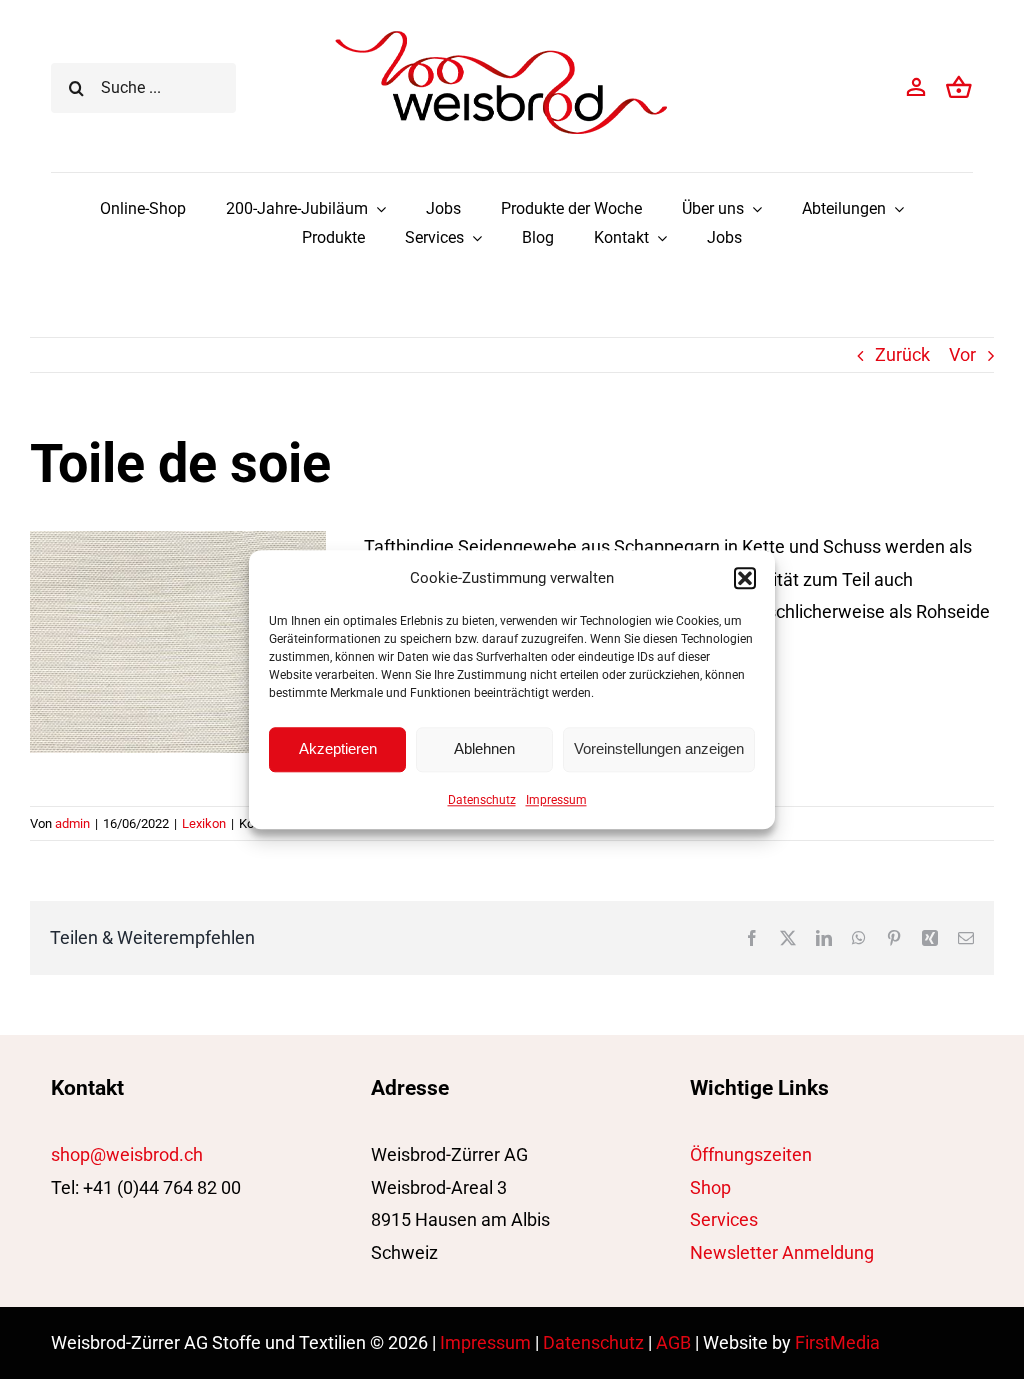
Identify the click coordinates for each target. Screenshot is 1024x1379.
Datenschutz (482, 800)
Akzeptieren (338, 748)
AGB (673, 1342)
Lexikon (204, 823)
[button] (745, 578)
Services (724, 1219)
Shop (710, 1187)
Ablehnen (484, 748)
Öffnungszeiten (751, 1154)
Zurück (902, 354)
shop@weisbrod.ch (127, 1154)
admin (72, 823)
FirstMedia (837, 1342)
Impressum (556, 800)
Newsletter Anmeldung (782, 1252)
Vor (962, 354)
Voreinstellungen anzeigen (659, 748)
